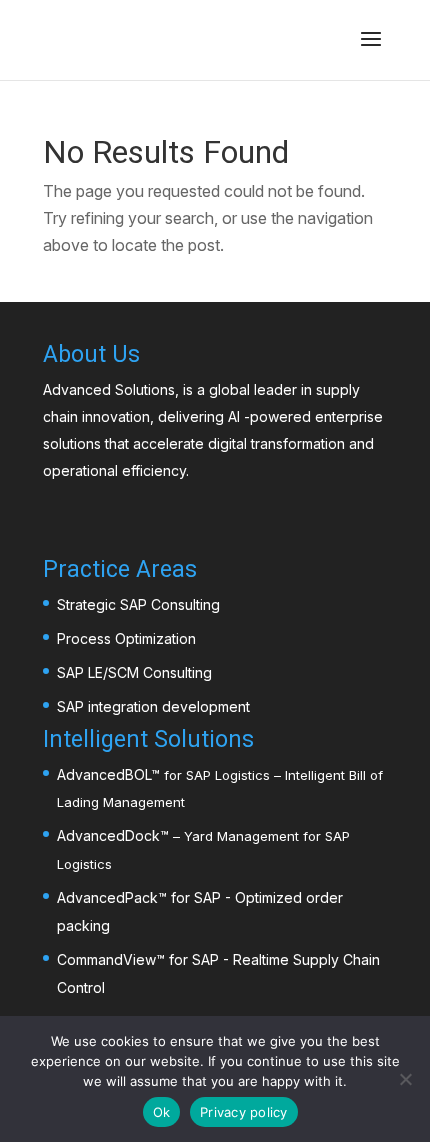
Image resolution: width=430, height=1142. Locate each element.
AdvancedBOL (104, 774)
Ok (162, 1112)
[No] (405, 1079)
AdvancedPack (107, 897)
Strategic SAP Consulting (138, 604)
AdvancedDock (108, 835)
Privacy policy (244, 1112)
